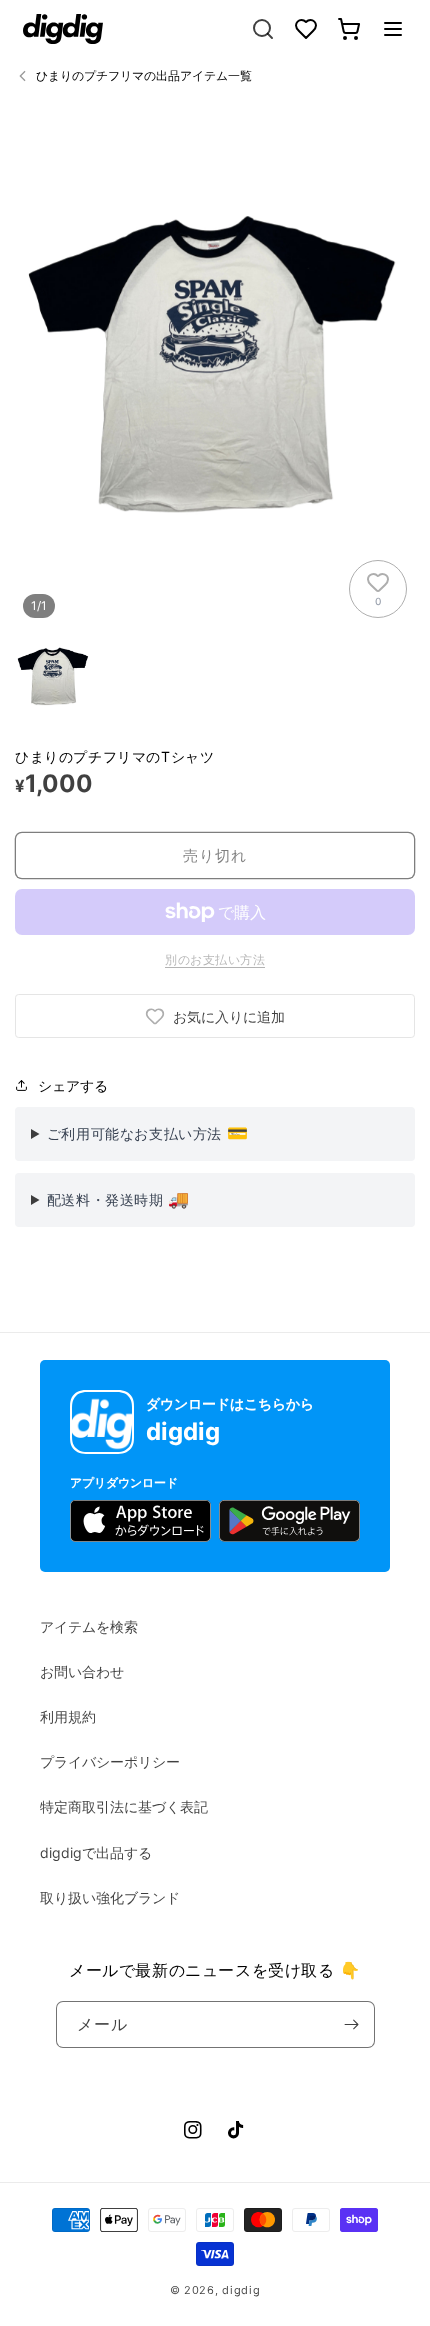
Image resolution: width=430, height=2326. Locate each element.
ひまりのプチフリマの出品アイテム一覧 (144, 75)
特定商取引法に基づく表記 (124, 1806)
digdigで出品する (96, 1852)
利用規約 (68, 1716)
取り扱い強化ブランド (110, 1897)
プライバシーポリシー (110, 1761)
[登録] (352, 2024)
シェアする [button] (73, 1085)
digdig (241, 2290)
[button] (393, 29)
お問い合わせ (82, 1671)
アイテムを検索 (89, 1626)
